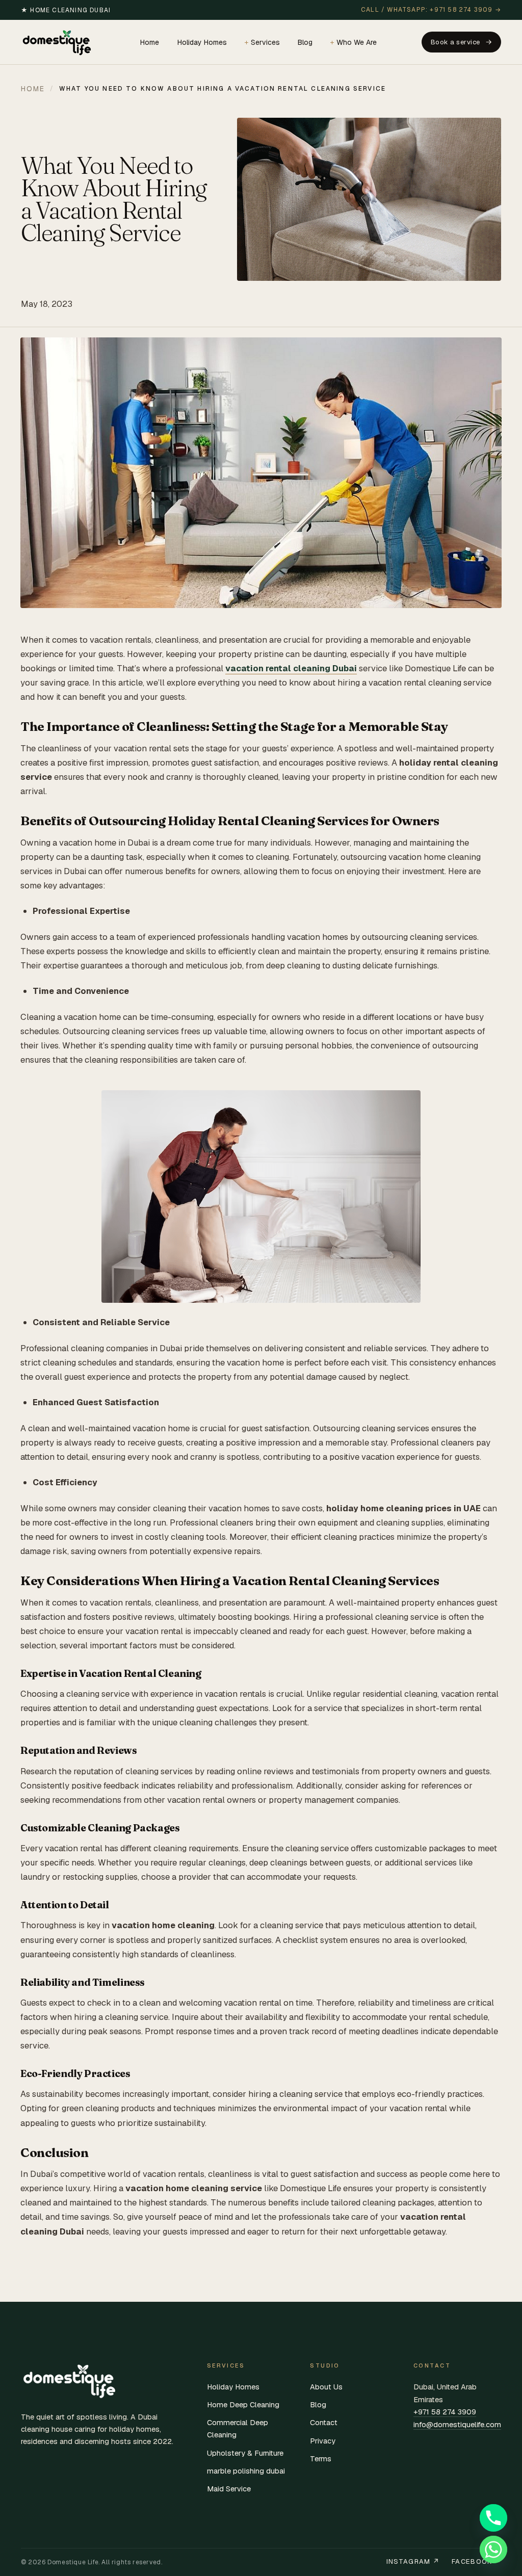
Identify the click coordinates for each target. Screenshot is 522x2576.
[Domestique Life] (58, 42)
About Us (326, 2387)
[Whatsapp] (493, 2549)
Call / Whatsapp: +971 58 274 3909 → (431, 10)
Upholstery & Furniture (245, 2453)
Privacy (323, 2441)
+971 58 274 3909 (445, 2412)
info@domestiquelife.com (457, 2424)
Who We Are (357, 42)
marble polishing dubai (246, 2471)
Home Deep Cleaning (243, 2404)
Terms (321, 2459)
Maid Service (229, 2489)
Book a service (455, 42)
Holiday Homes (202, 42)
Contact (324, 2422)
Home (150, 42)
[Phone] (493, 2518)
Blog (305, 42)
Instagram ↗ (413, 2561)
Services (265, 42)
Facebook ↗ (476, 2561)
